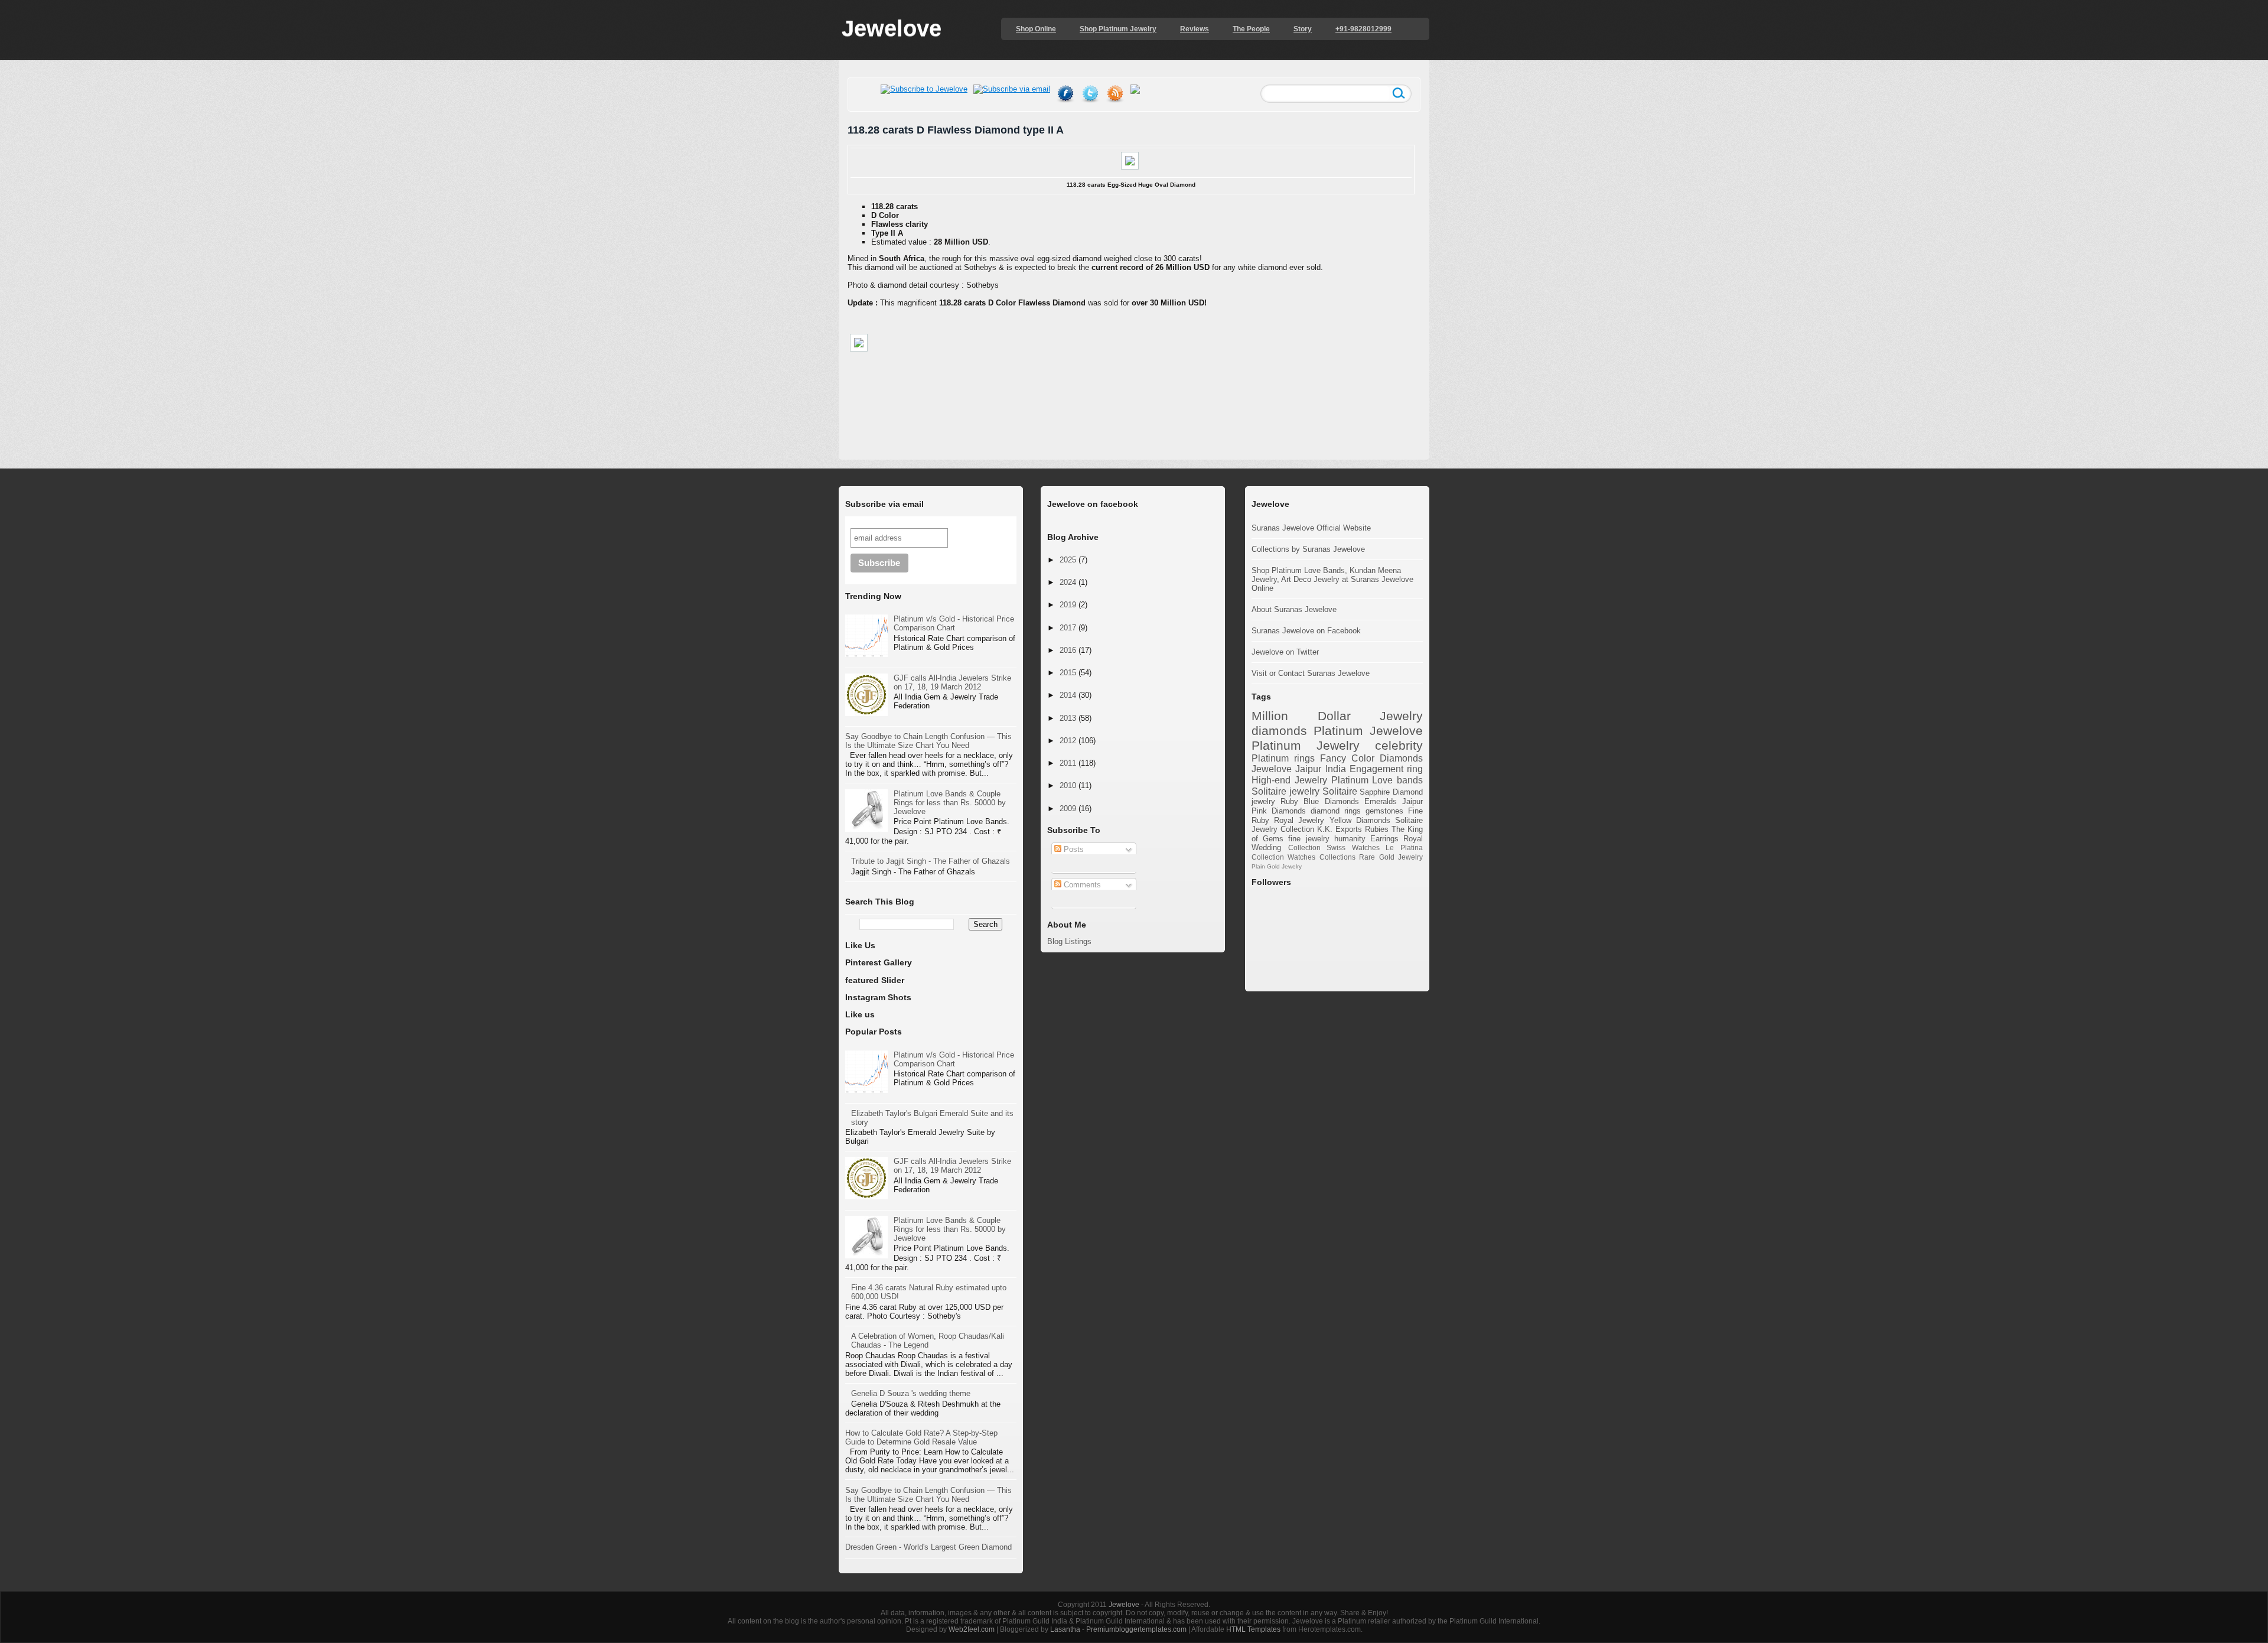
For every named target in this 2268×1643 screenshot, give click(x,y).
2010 (1068, 785)
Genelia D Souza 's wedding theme (911, 1393)
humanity (1350, 839)
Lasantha (1065, 1629)
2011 (1068, 763)
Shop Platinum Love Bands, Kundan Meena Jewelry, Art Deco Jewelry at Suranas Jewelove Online (1332, 579)
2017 (1068, 628)
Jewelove (892, 28)
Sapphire (1375, 792)
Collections (1337, 857)
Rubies (1377, 829)
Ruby (1289, 801)
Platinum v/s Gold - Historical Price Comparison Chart (954, 623)
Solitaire (1340, 791)
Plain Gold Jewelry (1277, 866)
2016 (1068, 650)
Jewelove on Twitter (1285, 652)
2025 (1068, 560)
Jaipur (1412, 801)
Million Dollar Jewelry (1337, 716)
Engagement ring (1386, 769)
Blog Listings (1069, 941)
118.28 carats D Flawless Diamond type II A (956, 130)
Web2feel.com (972, 1629)
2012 (1068, 741)
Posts (1073, 849)
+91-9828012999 (1363, 29)
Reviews (1195, 29)
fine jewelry (1309, 839)
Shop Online (1036, 29)
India (1336, 769)
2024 (1068, 582)
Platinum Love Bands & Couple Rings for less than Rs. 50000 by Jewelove (950, 803)
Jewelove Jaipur (1286, 769)
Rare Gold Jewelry (1391, 857)
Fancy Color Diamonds (1371, 758)
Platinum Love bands (1377, 780)
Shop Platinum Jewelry (1118, 29)
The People (1251, 29)
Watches (1301, 857)
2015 (1068, 673)
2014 (1068, 695)
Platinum (1338, 731)
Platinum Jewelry (1306, 745)
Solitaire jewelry (1285, 791)
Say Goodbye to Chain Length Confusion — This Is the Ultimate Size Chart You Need (928, 741)
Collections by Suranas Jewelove (1308, 549)
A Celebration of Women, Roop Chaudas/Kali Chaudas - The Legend (928, 1341)
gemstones (1384, 811)
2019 (1068, 605)
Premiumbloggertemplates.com (1136, 1629)
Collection (1304, 847)
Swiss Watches (1353, 847)
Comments (1081, 885)
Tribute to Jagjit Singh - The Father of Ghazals (931, 861)
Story (1303, 29)
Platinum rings (1283, 758)
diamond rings (1336, 811)
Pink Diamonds (1279, 811)
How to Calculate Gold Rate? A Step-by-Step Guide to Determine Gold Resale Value (921, 1437)
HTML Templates (1253, 1629)
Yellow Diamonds (1360, 820)
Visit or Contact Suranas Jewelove (1311, 673)
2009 (1068, 809)
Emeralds (1381, 801)
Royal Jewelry (1299, 820)
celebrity (1399, 745)
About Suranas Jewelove (1294, 609)
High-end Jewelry (1289, 780)
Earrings (1384, 839)
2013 (1068, 718)
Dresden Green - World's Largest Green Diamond (928, 1547)
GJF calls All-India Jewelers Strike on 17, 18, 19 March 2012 (952, 682)
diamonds (1279, 731)
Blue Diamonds (1331, 801)
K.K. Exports (1340, 829)
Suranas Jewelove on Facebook (1306, 631)
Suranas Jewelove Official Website (1311, 528)
